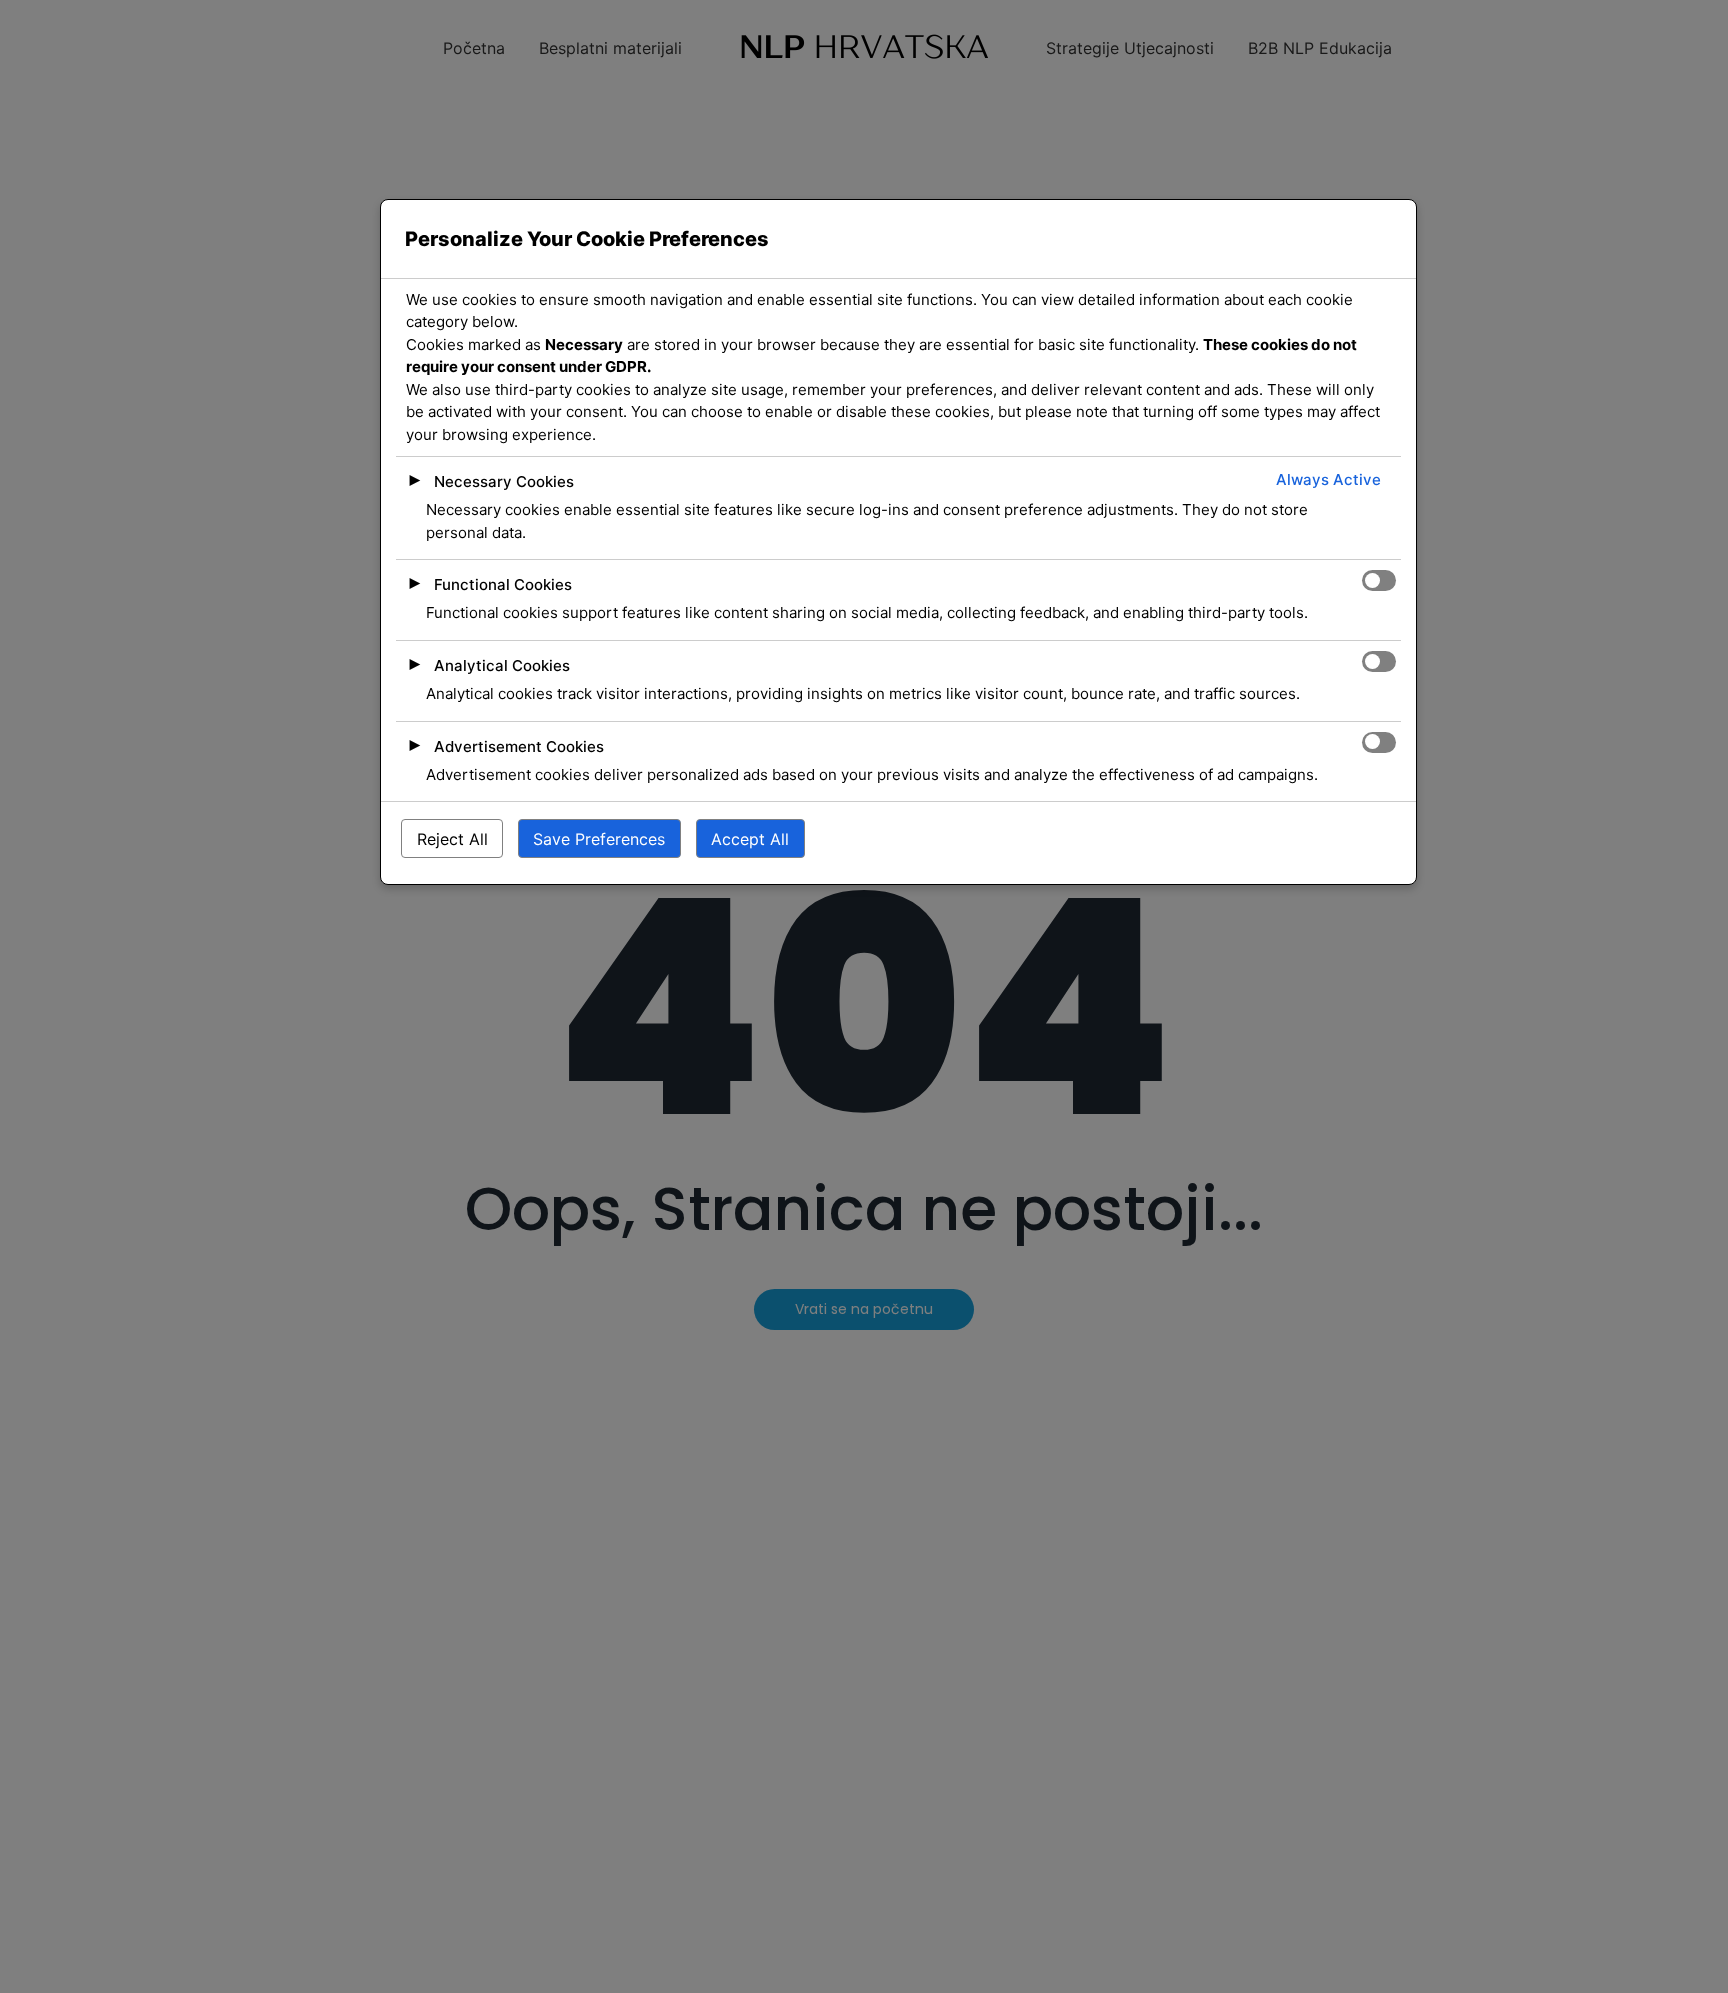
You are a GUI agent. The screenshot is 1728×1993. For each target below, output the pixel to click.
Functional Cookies (503, 585)
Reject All (452, 839)
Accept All (750, 839)
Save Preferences (599, 839)
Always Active (1328, 480)
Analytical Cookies (502, 666)
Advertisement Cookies (519, 746)
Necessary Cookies (504, 482)
